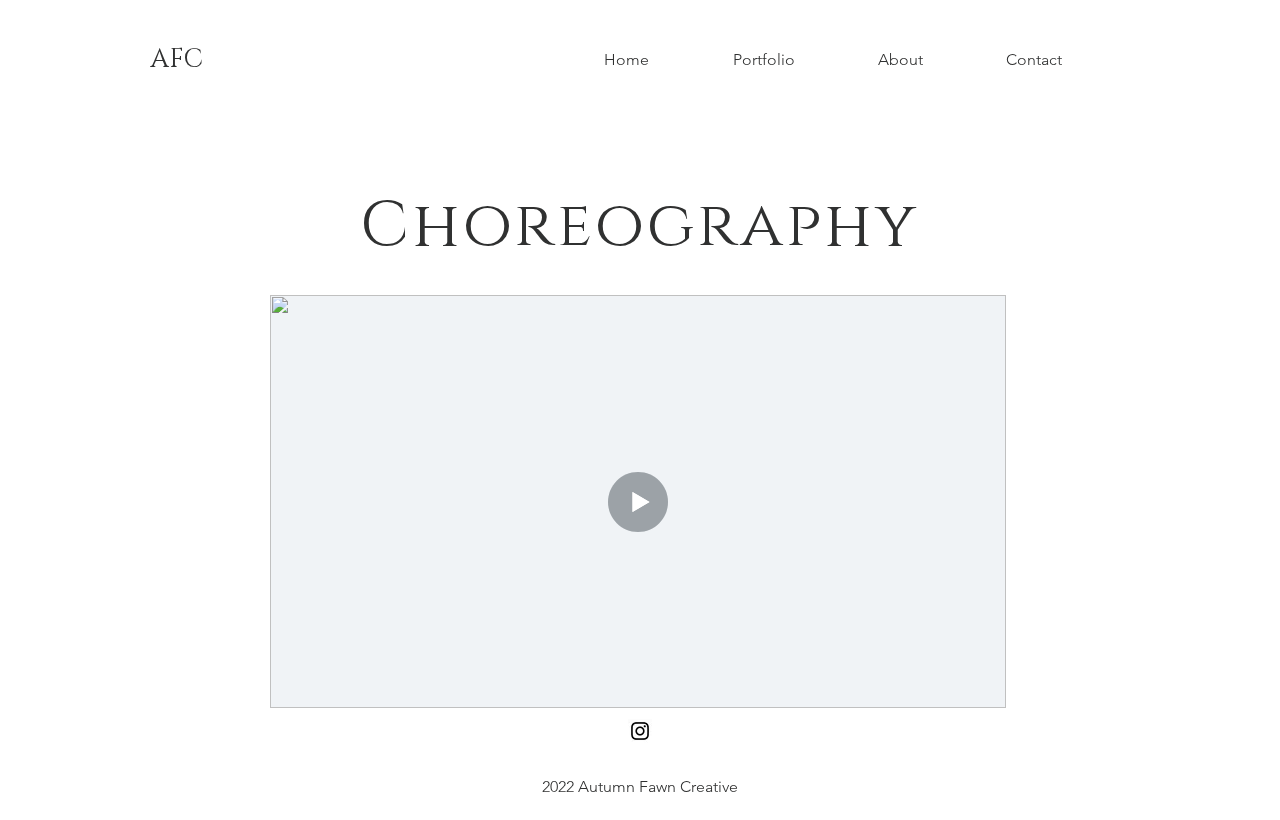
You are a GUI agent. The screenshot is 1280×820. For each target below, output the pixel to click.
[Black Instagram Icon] (640, 731)
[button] (790, 60)
